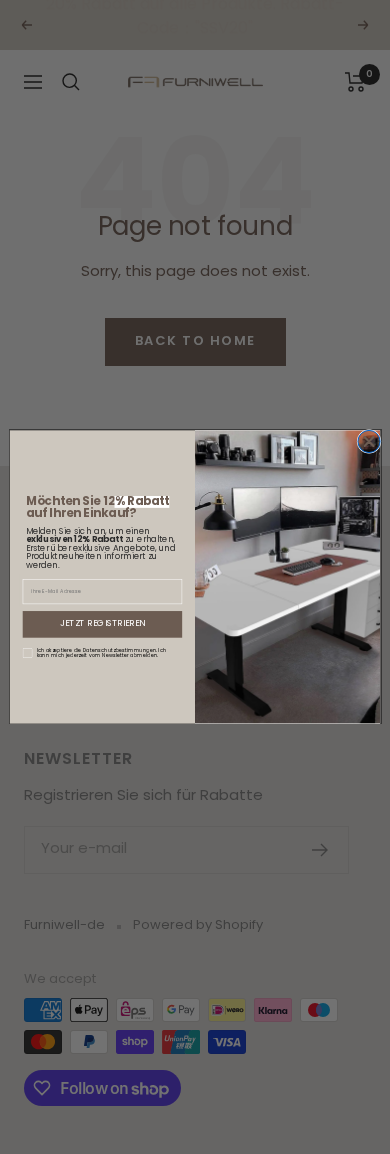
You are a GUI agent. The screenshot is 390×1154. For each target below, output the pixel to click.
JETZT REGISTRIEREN (102, 624)
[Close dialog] (369, 441)
